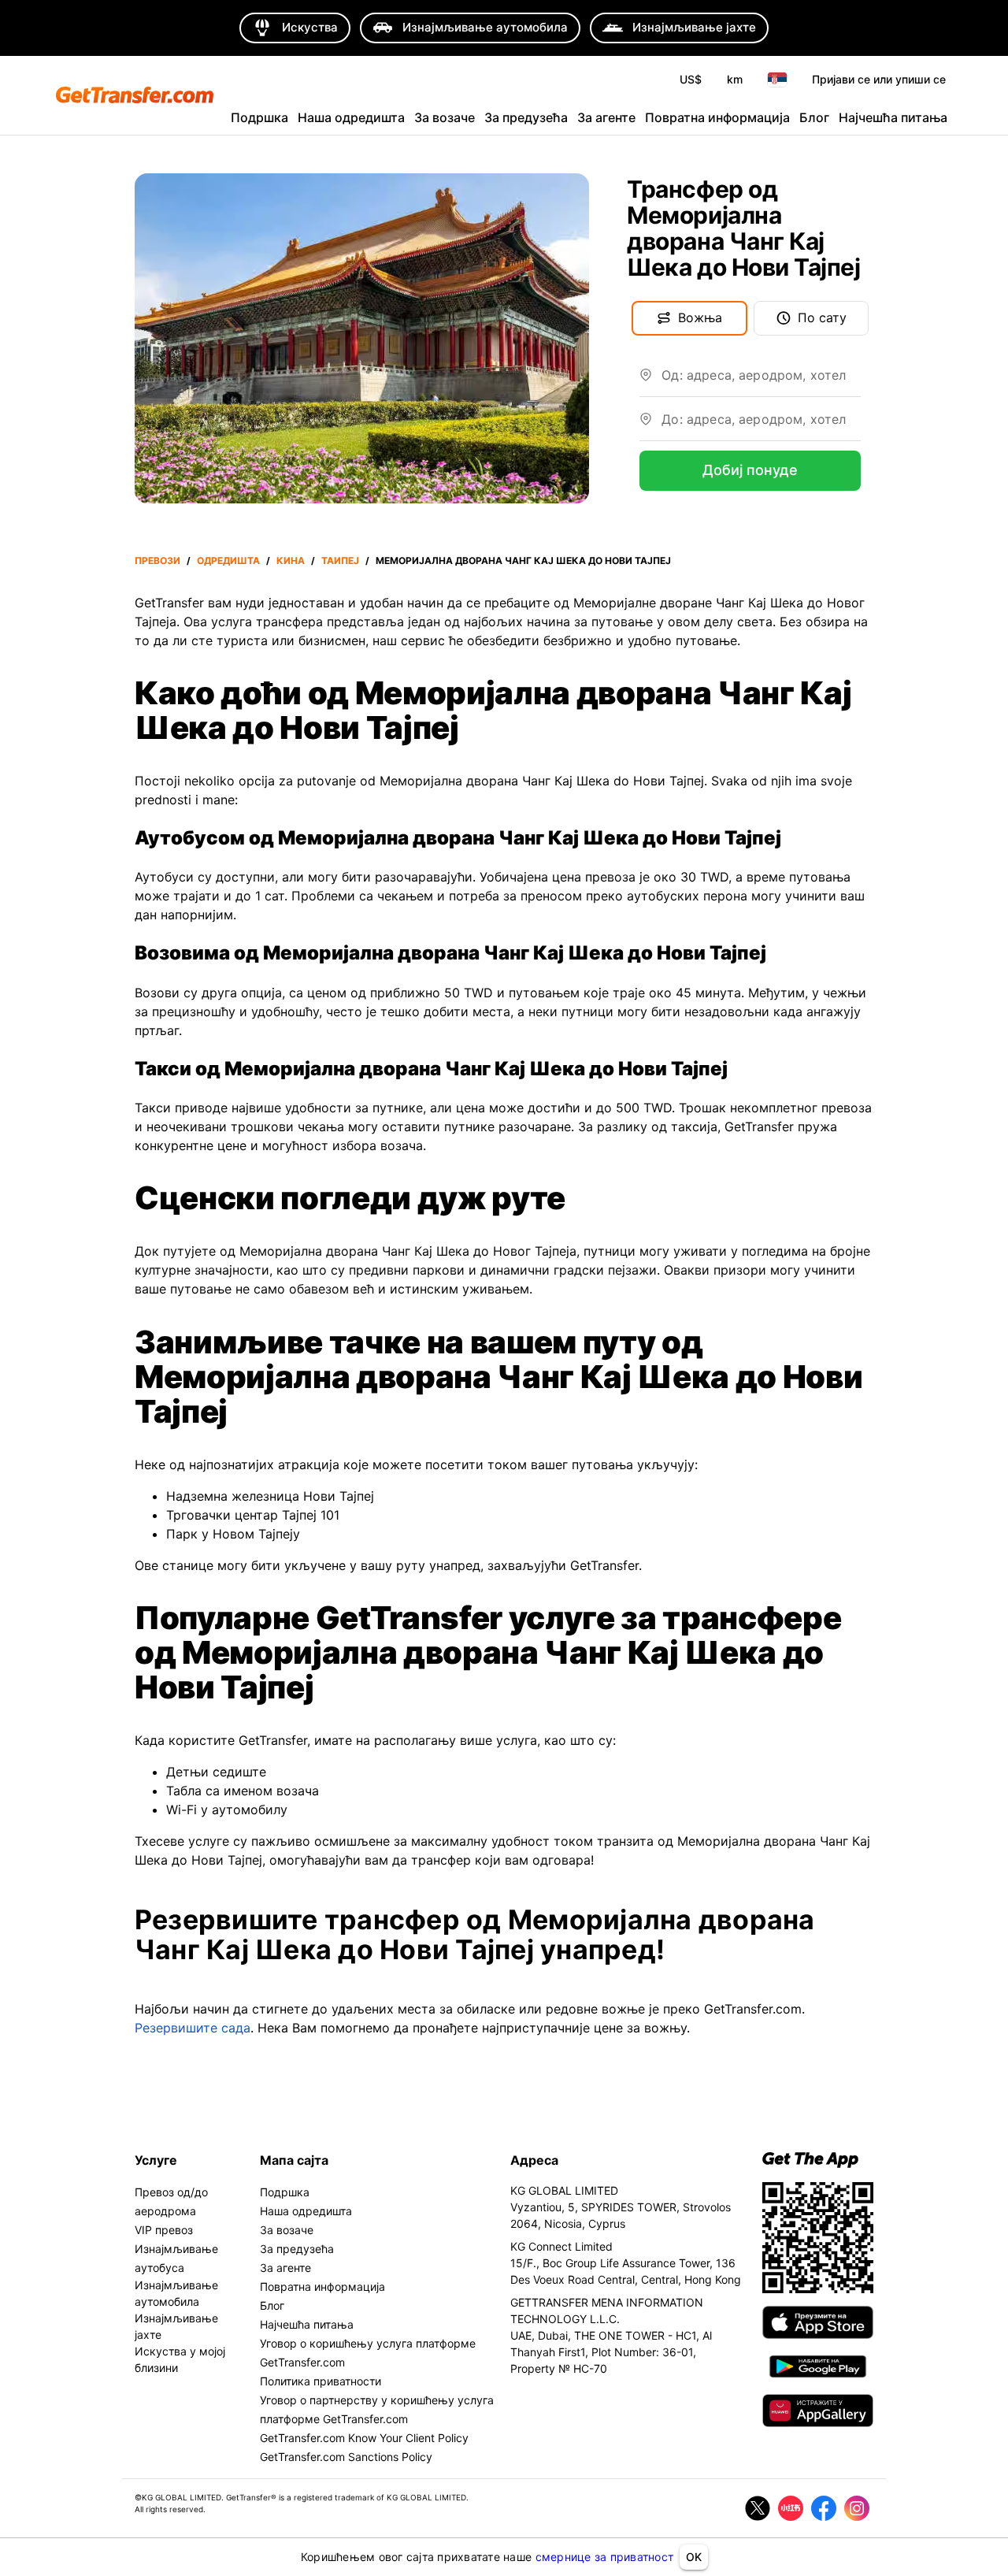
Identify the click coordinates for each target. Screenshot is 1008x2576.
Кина (291, 560)
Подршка (259, 117)
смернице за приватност (605, 2557)
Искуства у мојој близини (180, 2359)
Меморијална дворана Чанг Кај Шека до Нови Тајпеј (523, 560)
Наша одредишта (351, 117)
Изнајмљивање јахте (176, 2326)
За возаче (445, 117)
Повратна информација (717, 117)
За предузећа (526, 117)
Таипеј (340, 560)
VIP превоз (164, 2230)
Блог (814, 117)
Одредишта (228, 560)
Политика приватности (321, 2381)
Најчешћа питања (893, 117)
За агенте (606, 117)
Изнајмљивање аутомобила (176, 2293)
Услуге (156, 2160)
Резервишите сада (193, 2028)
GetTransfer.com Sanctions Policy (346, 2457)
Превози (157, 560)
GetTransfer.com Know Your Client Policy (364, 2438)
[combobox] (761, 381)
